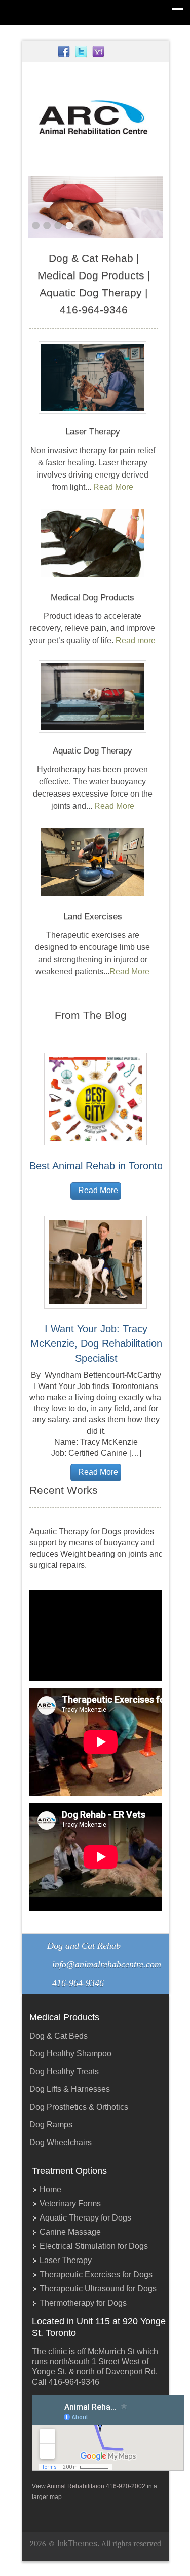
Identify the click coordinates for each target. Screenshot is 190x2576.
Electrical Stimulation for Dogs (94, 2246)
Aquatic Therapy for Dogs (85, 2218)
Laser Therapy (66, 2260)
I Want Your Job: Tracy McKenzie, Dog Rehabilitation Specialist (96, 1343)
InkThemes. (78, 2543)
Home (50, 2189)
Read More (113, 487)
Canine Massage (70, 2232)
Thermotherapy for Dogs (83, 2303)
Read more (136, 640)
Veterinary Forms (70, 2204)
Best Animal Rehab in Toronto (96, 1166)
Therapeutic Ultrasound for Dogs (98, 2289)
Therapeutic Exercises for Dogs (96, 2274)
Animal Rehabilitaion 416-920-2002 (96, 2486)
